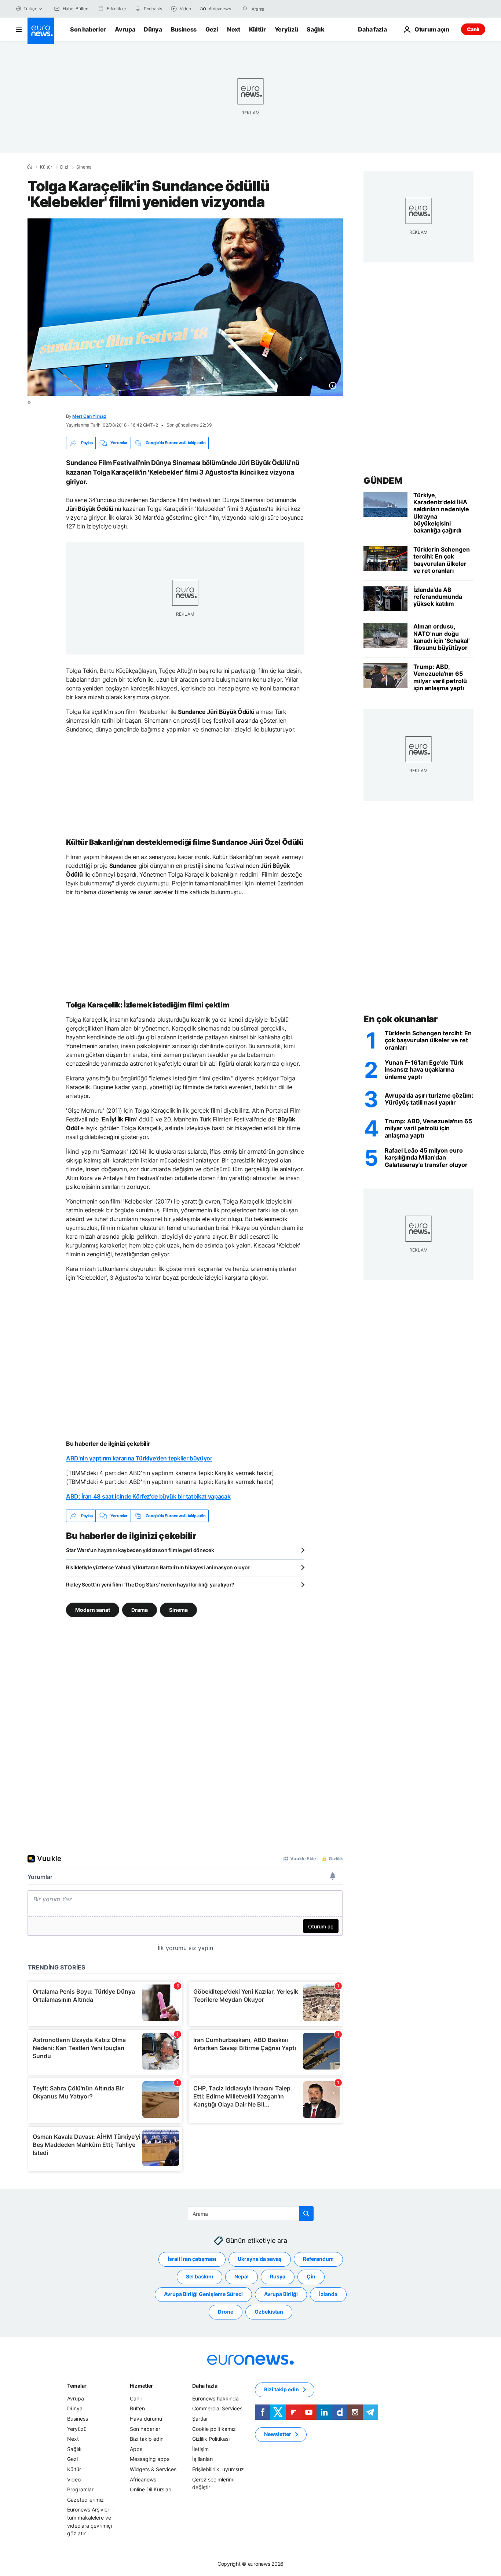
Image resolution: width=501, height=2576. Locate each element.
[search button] (245, 9)
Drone (226, 2312)
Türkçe (30, 9)
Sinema (178, 1610)
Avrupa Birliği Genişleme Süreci (203, 2294)
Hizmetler (141, 2386)
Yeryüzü (286, 29)
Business (184, 29)
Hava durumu (146, 2419)
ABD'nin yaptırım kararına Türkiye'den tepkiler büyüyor (139, 1458)
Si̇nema (84, 167)
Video (74, 2479)
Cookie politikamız (214, 2429)
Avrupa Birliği (281, 2294)
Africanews (143, 2479)
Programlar (80, 2490)
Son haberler (88, 29)
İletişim (200, 2449)
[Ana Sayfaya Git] (41, 31)
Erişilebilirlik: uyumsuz (218, 2469)
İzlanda (328, 2294)
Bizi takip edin (147, 2439)
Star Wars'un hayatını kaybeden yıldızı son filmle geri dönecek (140, 1550)
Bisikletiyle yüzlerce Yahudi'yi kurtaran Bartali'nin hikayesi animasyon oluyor (158, 1567)
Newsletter (278, 2434)
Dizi (64, 167)
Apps (136, 2449)
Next (234, 29)
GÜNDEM (383, 481)
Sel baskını (200, 2277)
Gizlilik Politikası (211, 2439)
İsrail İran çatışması (192, 2259)
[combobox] (282, 9)
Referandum (318, 2259)
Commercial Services (217, 2409)
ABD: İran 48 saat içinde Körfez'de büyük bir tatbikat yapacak (148, 1496)
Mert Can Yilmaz (89, 416)
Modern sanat (93, 1610)
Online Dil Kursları (151, 2490)
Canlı (473, 29)
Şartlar (200, 2419)
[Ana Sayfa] (30, 167)
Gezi (212, 29)
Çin (311, 2277)
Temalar (77, 2386)
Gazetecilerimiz (85, 2500)
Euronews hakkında (215, 2398)
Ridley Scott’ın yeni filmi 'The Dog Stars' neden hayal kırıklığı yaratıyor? (150, 1584)
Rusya (278, 2277)
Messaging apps (150, 2459)
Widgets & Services (153, 2469)
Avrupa (125, 29)
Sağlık (315, 29)
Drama (140, 1610)
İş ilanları (202, 2459)
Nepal (242, 2277)
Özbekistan (269, 2312)
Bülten (137, 2409)
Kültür (257, 29)
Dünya (153, 29)
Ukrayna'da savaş (260, 2259)
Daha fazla (205, 2386)
